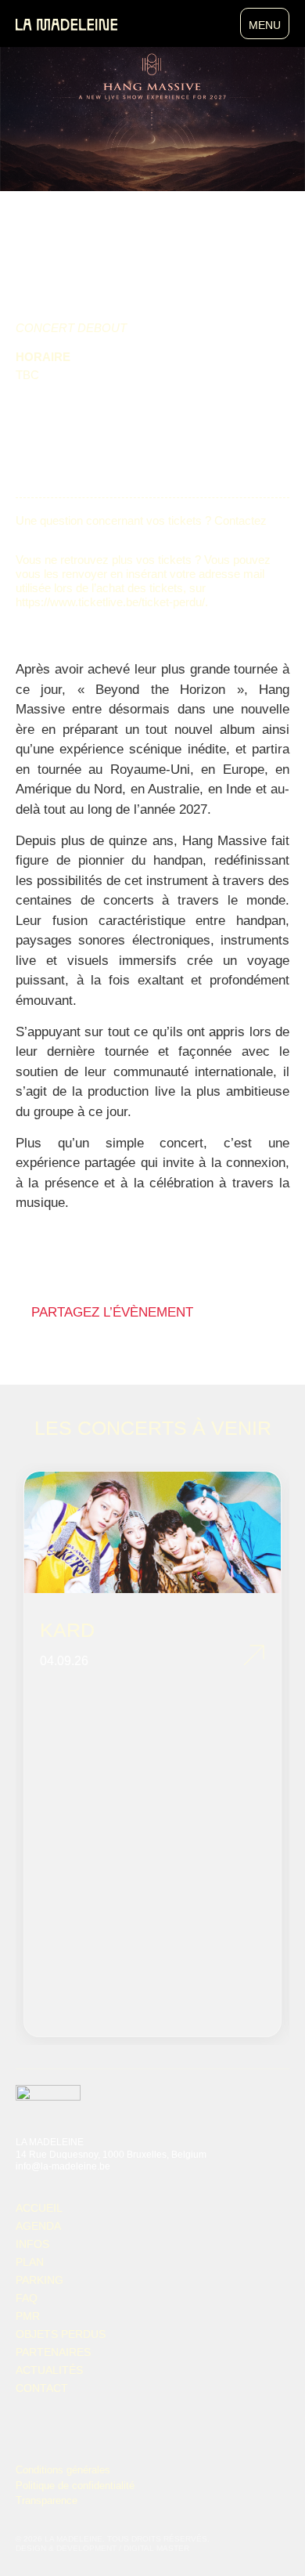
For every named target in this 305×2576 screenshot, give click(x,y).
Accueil (39, 2208)
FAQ (27, 2298)
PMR (28, 2316)
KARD (67, 1630)
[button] (49, 1336)
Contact (42, 2388)
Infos (32, 2244)
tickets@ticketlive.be (68, 535)
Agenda (38, 2226)
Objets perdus (61, 2334)
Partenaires (53, 2352)
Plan (30, 2262)
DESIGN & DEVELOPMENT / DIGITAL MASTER (102, 2548)
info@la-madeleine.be (63, 2166)
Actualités (49, 2370)
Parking (39, 2280)
